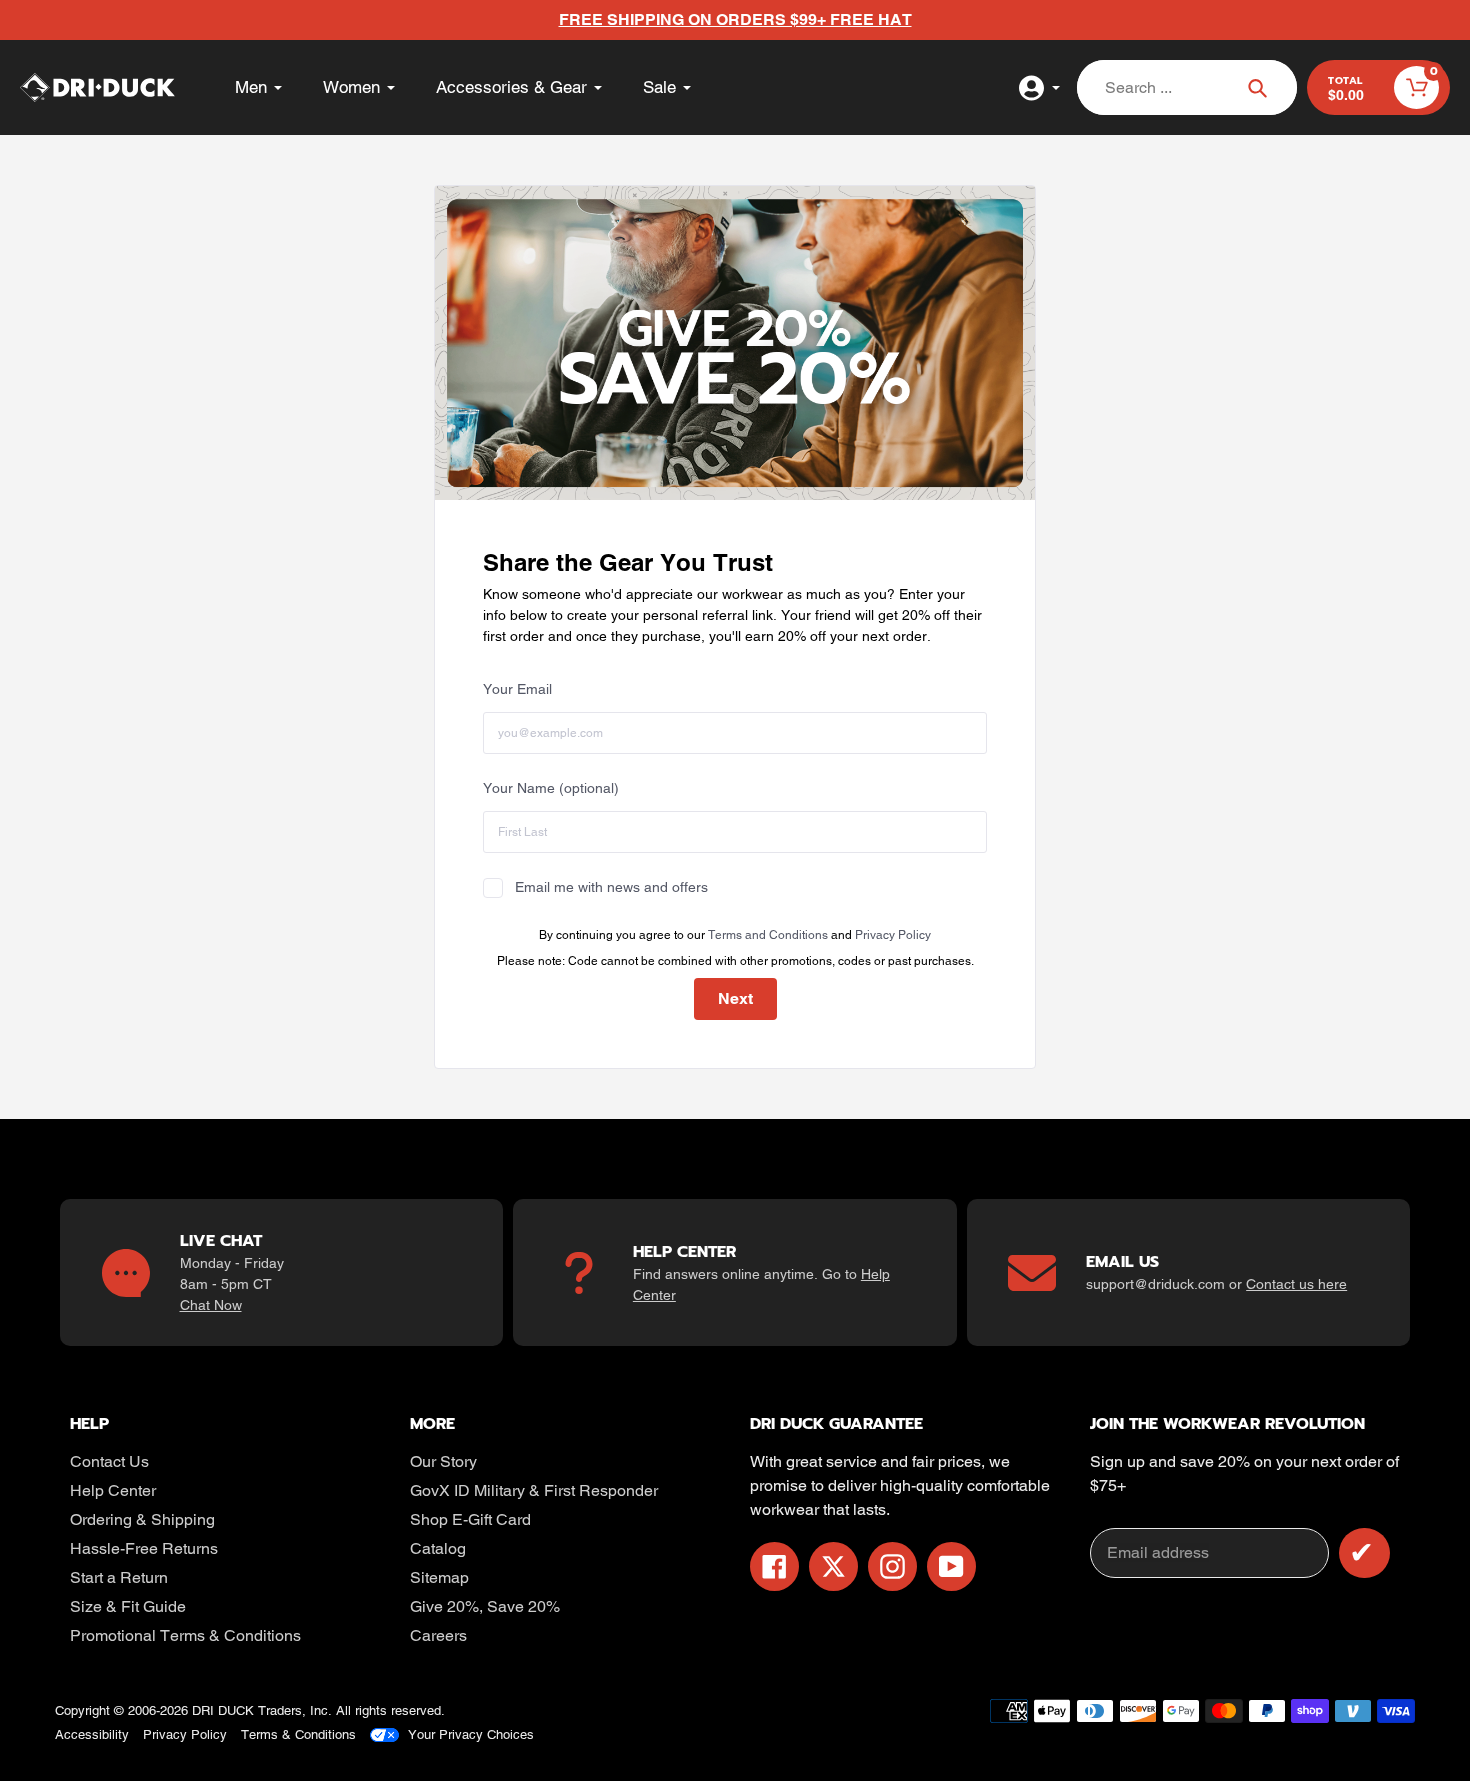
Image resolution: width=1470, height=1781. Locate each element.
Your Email (517, 689)
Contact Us (109, 1461)
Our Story (443, 1461)
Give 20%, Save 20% (485, 1606)
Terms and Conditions (768, 935)
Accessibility (92, 1734)
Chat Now (211, 1305)
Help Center (113, 1490)
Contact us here (1296, 1284)
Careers (438, 1635)
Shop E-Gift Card (470, 1519)
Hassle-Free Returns (144, 1548)
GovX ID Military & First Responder (534, 1490)
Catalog (438, 1548)
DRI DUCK (223, 1710)
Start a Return (119, 1577)
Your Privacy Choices (471, 1734)
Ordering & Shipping (142, 1519)
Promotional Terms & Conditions (185, 1635)
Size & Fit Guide (128, 1606)
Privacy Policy (893, 935)
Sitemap (439, 1577)
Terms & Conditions (298, 1734)
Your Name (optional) (551, 788)
